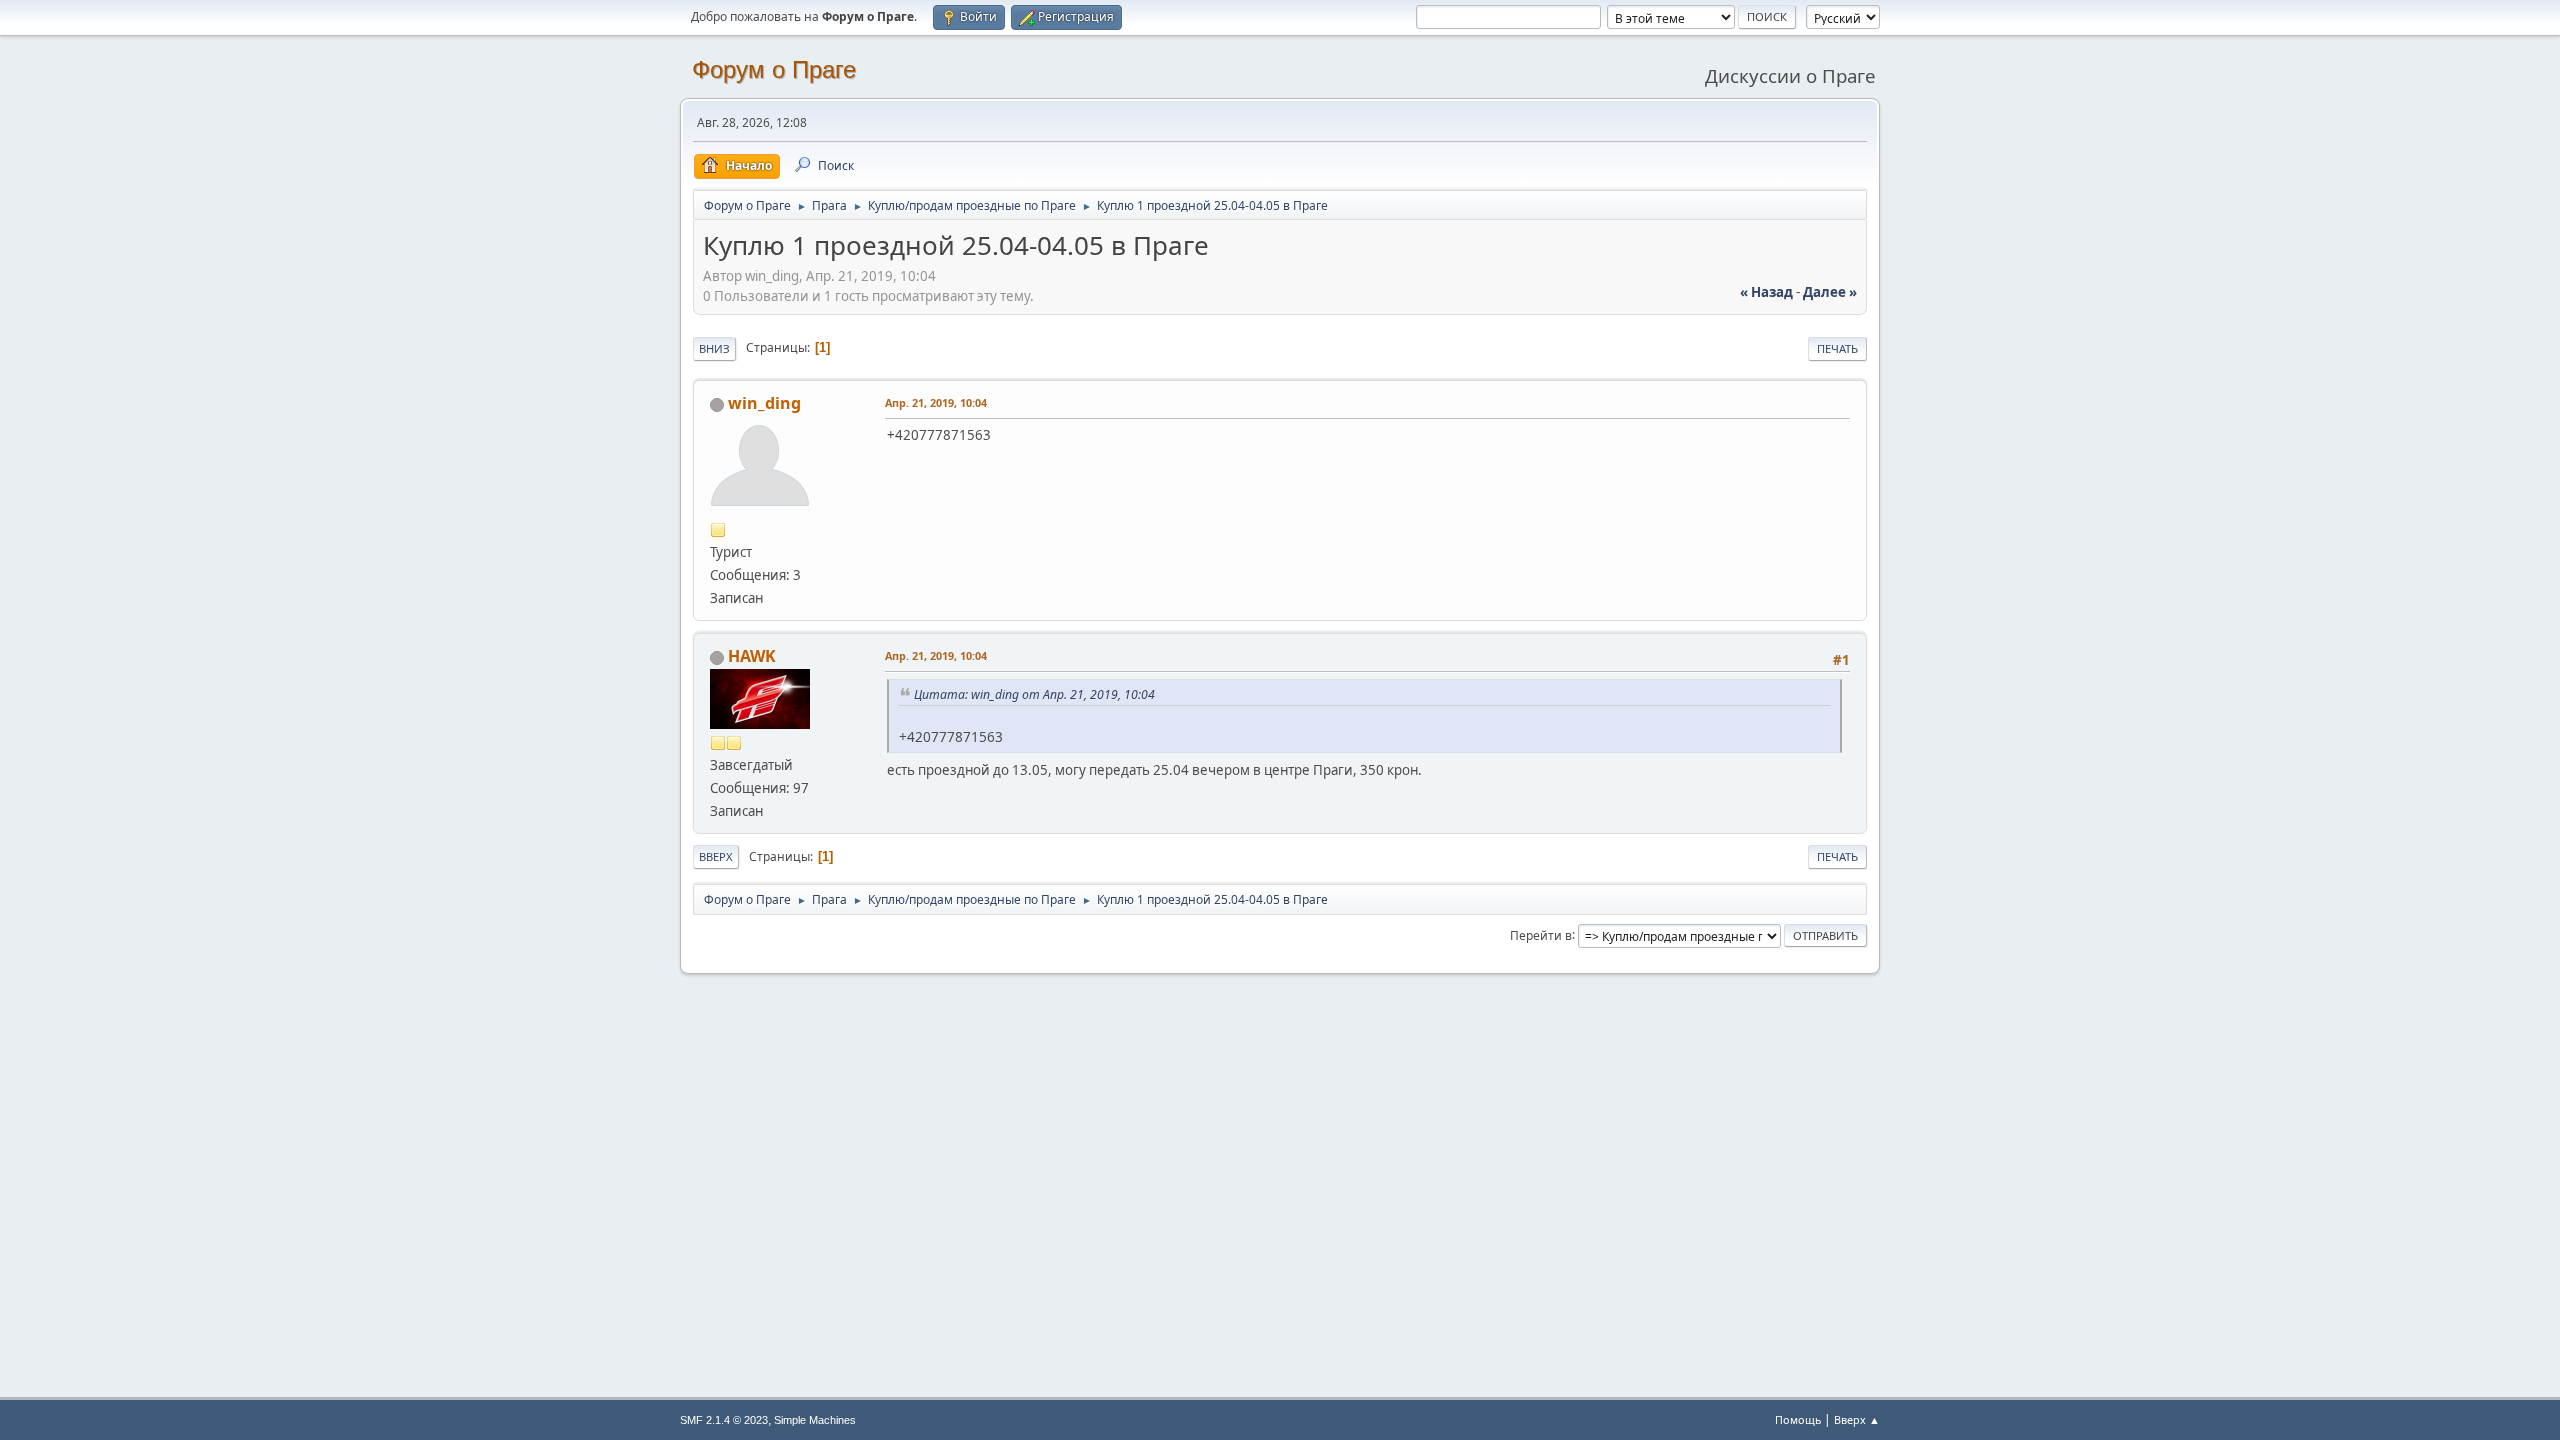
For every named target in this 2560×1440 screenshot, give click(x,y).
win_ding (764, 403)
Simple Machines (815, 1420)
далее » (1830, 292)
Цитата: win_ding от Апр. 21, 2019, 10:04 (1034, 694)
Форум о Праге (774, 69)
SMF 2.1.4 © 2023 (724, 1420)
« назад (1766, 292)
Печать (1837, 348)
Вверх (716, 856)
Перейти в (1541, 934)
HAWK (752, 656)
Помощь (1798, 1419)
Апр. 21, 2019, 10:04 (936, 402)
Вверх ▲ (1857, 1419)
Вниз (714, 348)
